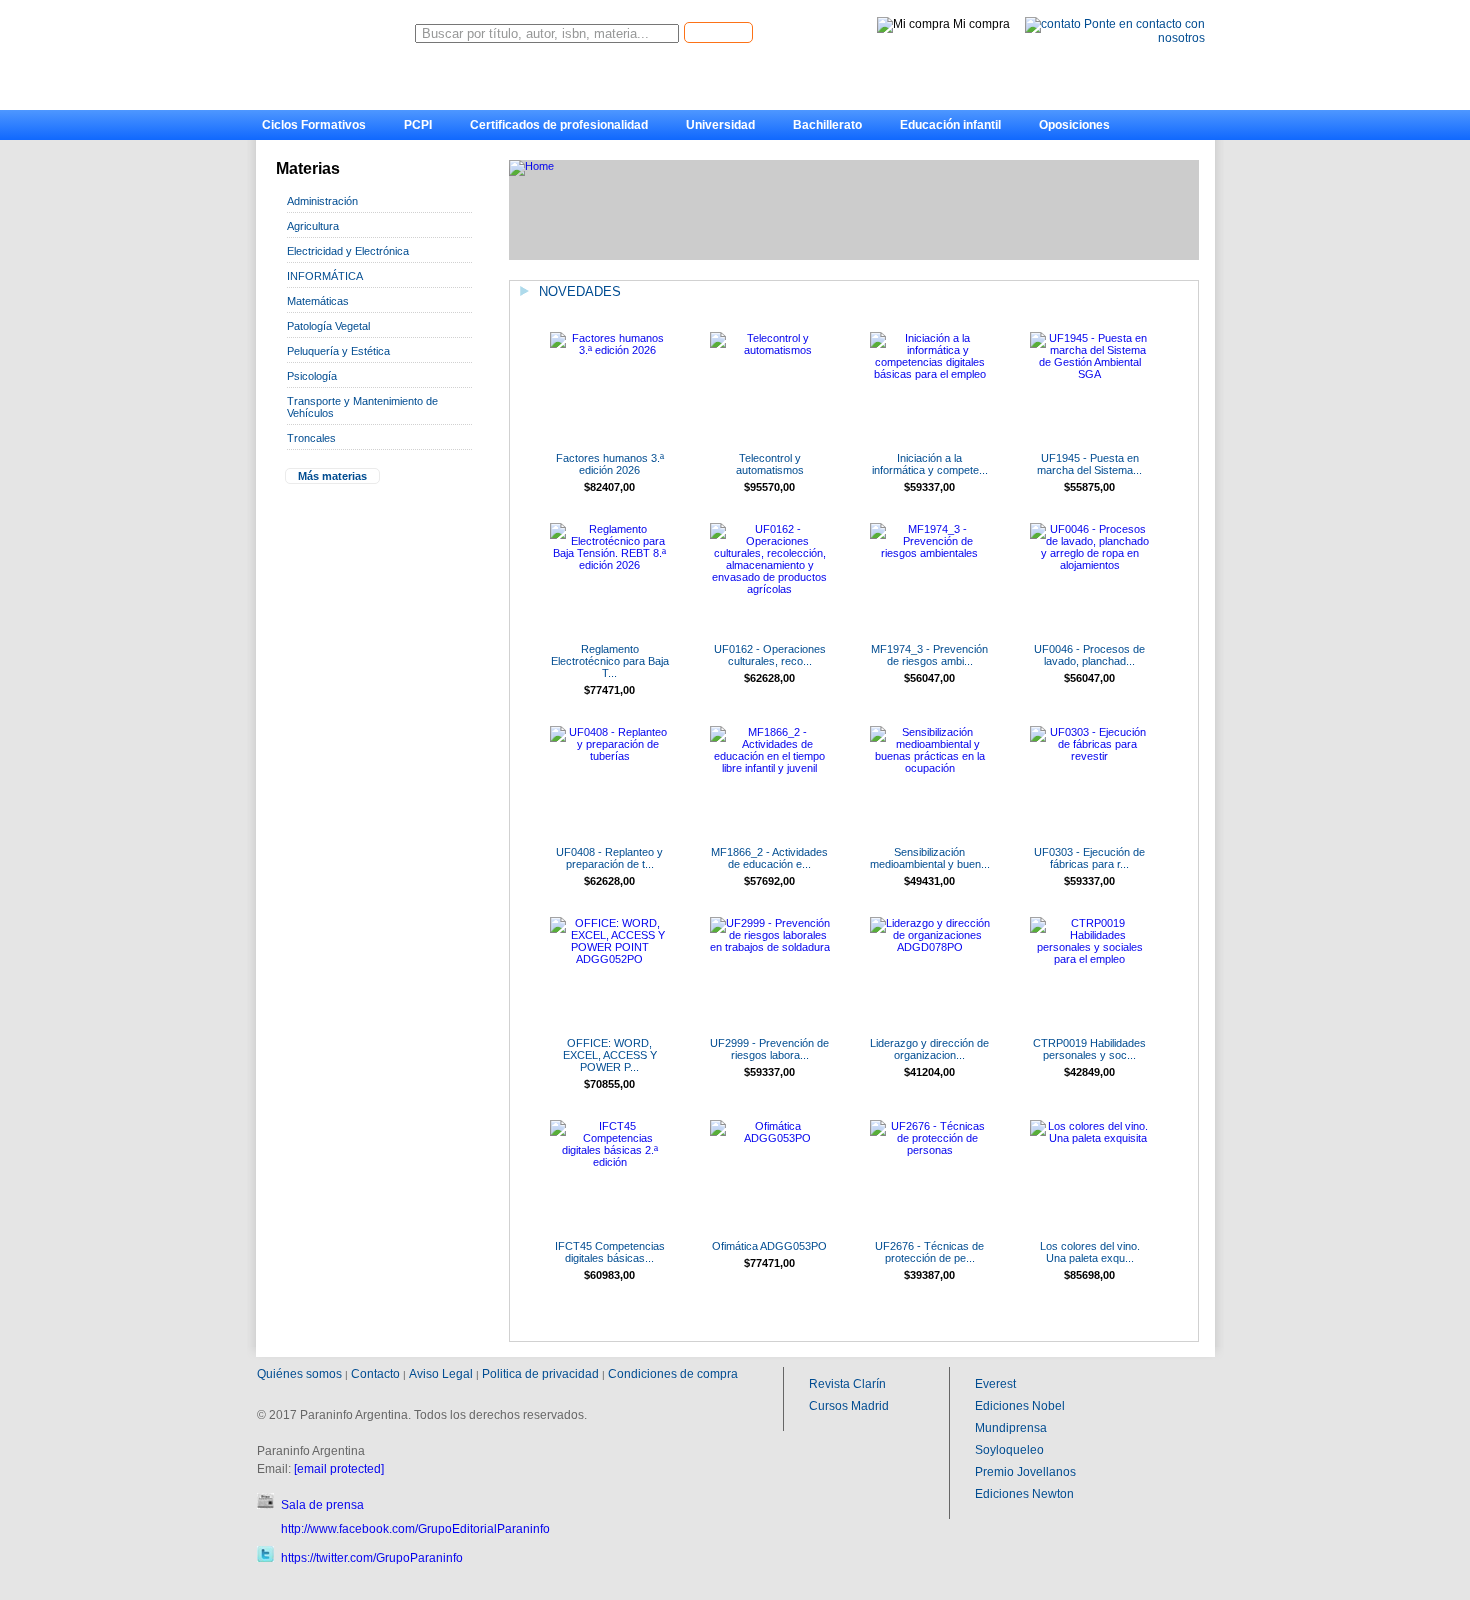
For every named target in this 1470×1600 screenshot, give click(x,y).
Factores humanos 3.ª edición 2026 (610, 464)
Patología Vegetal (328, 326)
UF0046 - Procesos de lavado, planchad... (1089, 655)
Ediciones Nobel (1020, 1406)
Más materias (332, 476)
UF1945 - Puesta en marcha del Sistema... (1089, 464)
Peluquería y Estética (338, 351)
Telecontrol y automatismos (770, 464)
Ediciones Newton (1024, 1494)
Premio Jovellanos (1025, 1472)
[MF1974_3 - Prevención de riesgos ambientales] (930, 553)
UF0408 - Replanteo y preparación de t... (609, 858)
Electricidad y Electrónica (348, 251)
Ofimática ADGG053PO (769, 1246)
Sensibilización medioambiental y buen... (930, 858)
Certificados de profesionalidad (559, 125)
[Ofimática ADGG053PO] (770, 1138)
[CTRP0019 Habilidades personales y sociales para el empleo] (1090, 959)
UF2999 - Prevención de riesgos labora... (769, 1049)
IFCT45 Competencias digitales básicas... (610, 1252)
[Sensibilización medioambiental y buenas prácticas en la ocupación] (930, 768)
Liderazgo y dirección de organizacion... (929, 1049)
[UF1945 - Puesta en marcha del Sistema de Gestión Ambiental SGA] (1090, 374)
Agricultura (313, 226)
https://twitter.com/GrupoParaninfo (372, 1558)
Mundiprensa (1011, 1428)
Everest (995, 1384)
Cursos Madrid (849, 1406)
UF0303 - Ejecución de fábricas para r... (1089, 858)
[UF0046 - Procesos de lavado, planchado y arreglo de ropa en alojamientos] (1090, 565)
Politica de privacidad (540, 1374)
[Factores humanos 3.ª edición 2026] (610, 350)
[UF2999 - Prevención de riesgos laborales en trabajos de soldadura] (770, 947)
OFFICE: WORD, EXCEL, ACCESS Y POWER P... (610, 1055)
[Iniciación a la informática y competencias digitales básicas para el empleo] (930, 374)
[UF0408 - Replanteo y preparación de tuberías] (610, 756)
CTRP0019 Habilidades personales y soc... (1089, 1049)
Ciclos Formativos (314, 125)
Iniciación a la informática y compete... (930, 464)
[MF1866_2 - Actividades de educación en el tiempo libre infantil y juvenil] (770, 768)
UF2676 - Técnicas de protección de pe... (929, 1252)
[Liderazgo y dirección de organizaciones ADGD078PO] (930, 947)
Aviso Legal (441, 1374)
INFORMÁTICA (325, 276)
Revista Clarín (847, 1384)
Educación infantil (950, 125)
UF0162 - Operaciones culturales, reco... (770, 655)
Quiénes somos (299, 1374)
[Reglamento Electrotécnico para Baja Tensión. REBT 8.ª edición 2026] (610, 565)
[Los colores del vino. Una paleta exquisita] (1090, 1138)
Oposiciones (1074, 125)
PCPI (418, 125)
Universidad (720, 125)
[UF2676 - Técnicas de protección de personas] (930, 1150)
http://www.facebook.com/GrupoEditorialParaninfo (415, 1529)
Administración (322, 201)
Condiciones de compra (673, 1374)
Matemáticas (318, 301)
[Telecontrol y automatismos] (770, 350)
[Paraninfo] (335, 28)
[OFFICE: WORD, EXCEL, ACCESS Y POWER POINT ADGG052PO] (610, 959)
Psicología (312, 376)
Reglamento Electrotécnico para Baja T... (610, 661)
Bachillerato (827, 125)
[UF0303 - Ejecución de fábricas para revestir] (1090, 756)
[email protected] (339, 1469)
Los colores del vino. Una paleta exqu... (1090, 1252)
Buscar (718, 31)
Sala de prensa (322, 1505)
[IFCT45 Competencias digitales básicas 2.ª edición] (610, 1162)
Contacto (375, 1374)
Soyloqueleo (1009, 1450)
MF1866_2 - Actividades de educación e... (769, 858)
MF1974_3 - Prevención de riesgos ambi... (929, 655)
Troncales (311, 438)
